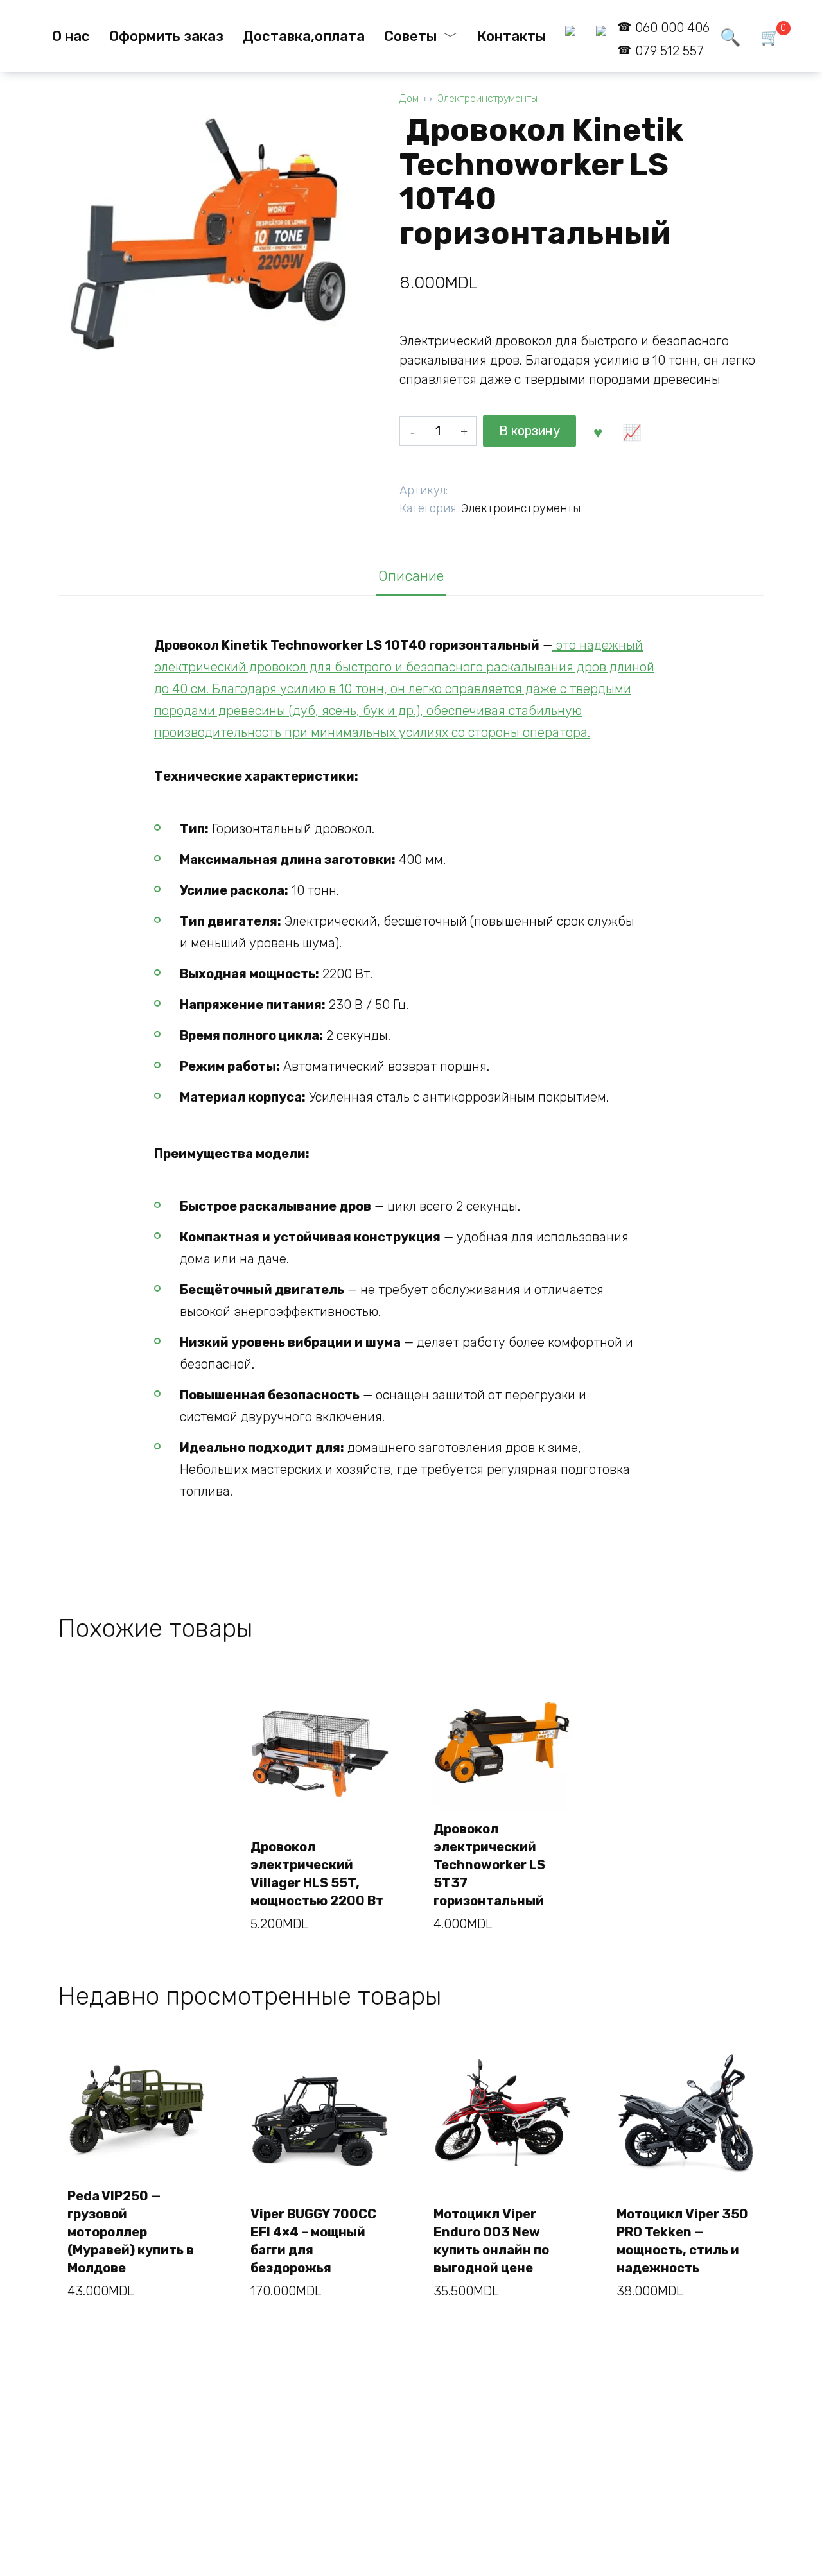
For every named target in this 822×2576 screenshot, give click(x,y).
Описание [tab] (411, 576)
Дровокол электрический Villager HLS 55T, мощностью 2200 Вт (317, 1874)
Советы (410, 36)
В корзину (529, 431)
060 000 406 (672, 28)
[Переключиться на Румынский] (571, 36)
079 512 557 (669, 51)
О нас (71, 36)
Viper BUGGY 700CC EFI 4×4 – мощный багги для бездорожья (313, 2241)
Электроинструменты (487, 99)
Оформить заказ (166, 36)
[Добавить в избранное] (598, 431)
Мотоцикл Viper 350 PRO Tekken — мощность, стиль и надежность (682, 2241)
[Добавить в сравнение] (632, 431)
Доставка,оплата (304, 36)
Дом (409, 99)
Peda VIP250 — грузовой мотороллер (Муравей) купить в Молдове (131, 2232)
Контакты (512, 36)
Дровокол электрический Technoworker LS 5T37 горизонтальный (489, 1865)
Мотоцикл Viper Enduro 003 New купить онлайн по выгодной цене (491, 2241)
